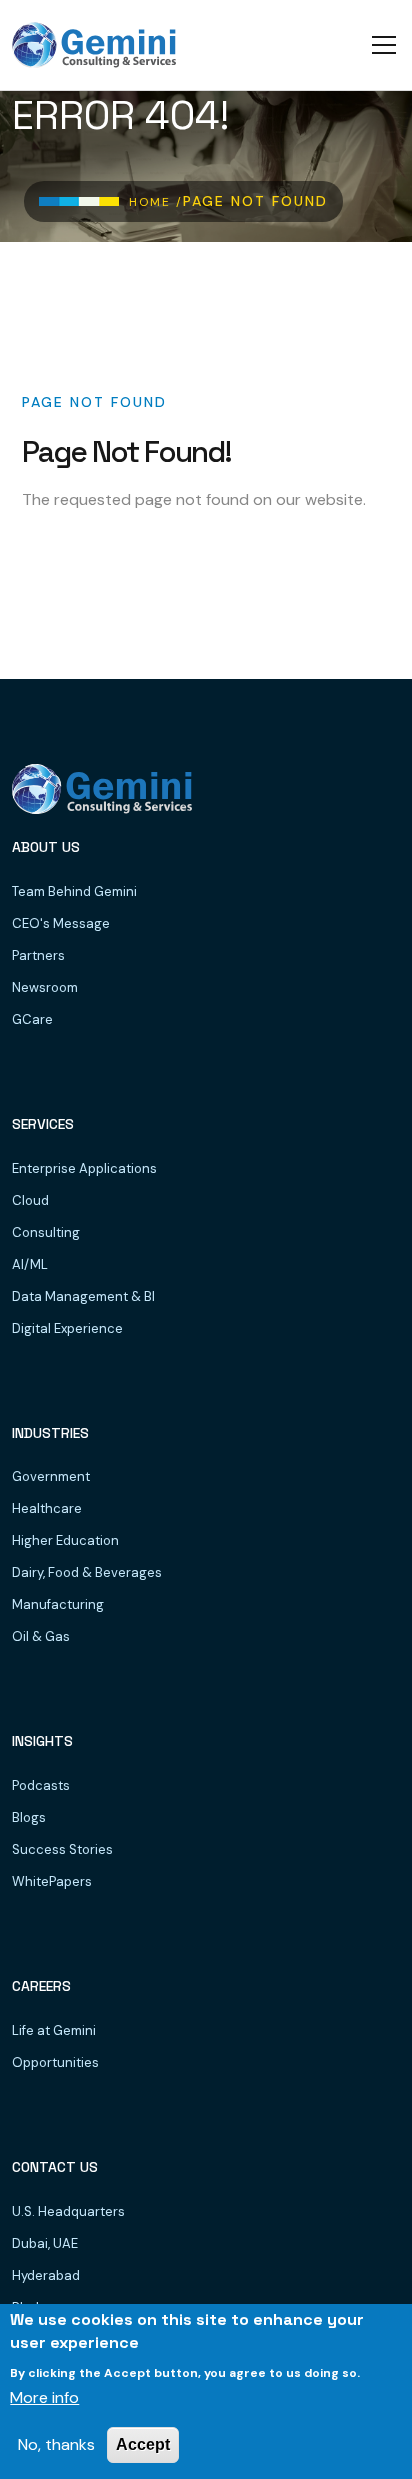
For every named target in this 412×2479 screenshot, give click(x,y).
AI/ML (30, 1264)
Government (51, 1476)
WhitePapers (52, 1881)
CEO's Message (61, 923)
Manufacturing (58, 1604)
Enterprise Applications (84, 1168)
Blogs (29, 1817)
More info (44, 2397)
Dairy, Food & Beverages (87, 1572)
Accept (143, 2444)
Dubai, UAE (45, 2243)
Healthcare (47, 1508)
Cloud (30, 1200)
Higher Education (65, 1540)
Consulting (46, 1232)
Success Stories (62, 1849)
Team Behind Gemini (74, 891)
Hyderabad (46, 2275)
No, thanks (56, 2444)
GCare (32, 1019)
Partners (38, 955)
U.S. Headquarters (68, 2211)
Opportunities (55, 2062)
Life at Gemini (54, 2030)
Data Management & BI (83, 1296)
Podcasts (41, 1785)
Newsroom (45, 987)
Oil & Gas (41, 1636)
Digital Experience (67, 1328)
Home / (156, 202)
